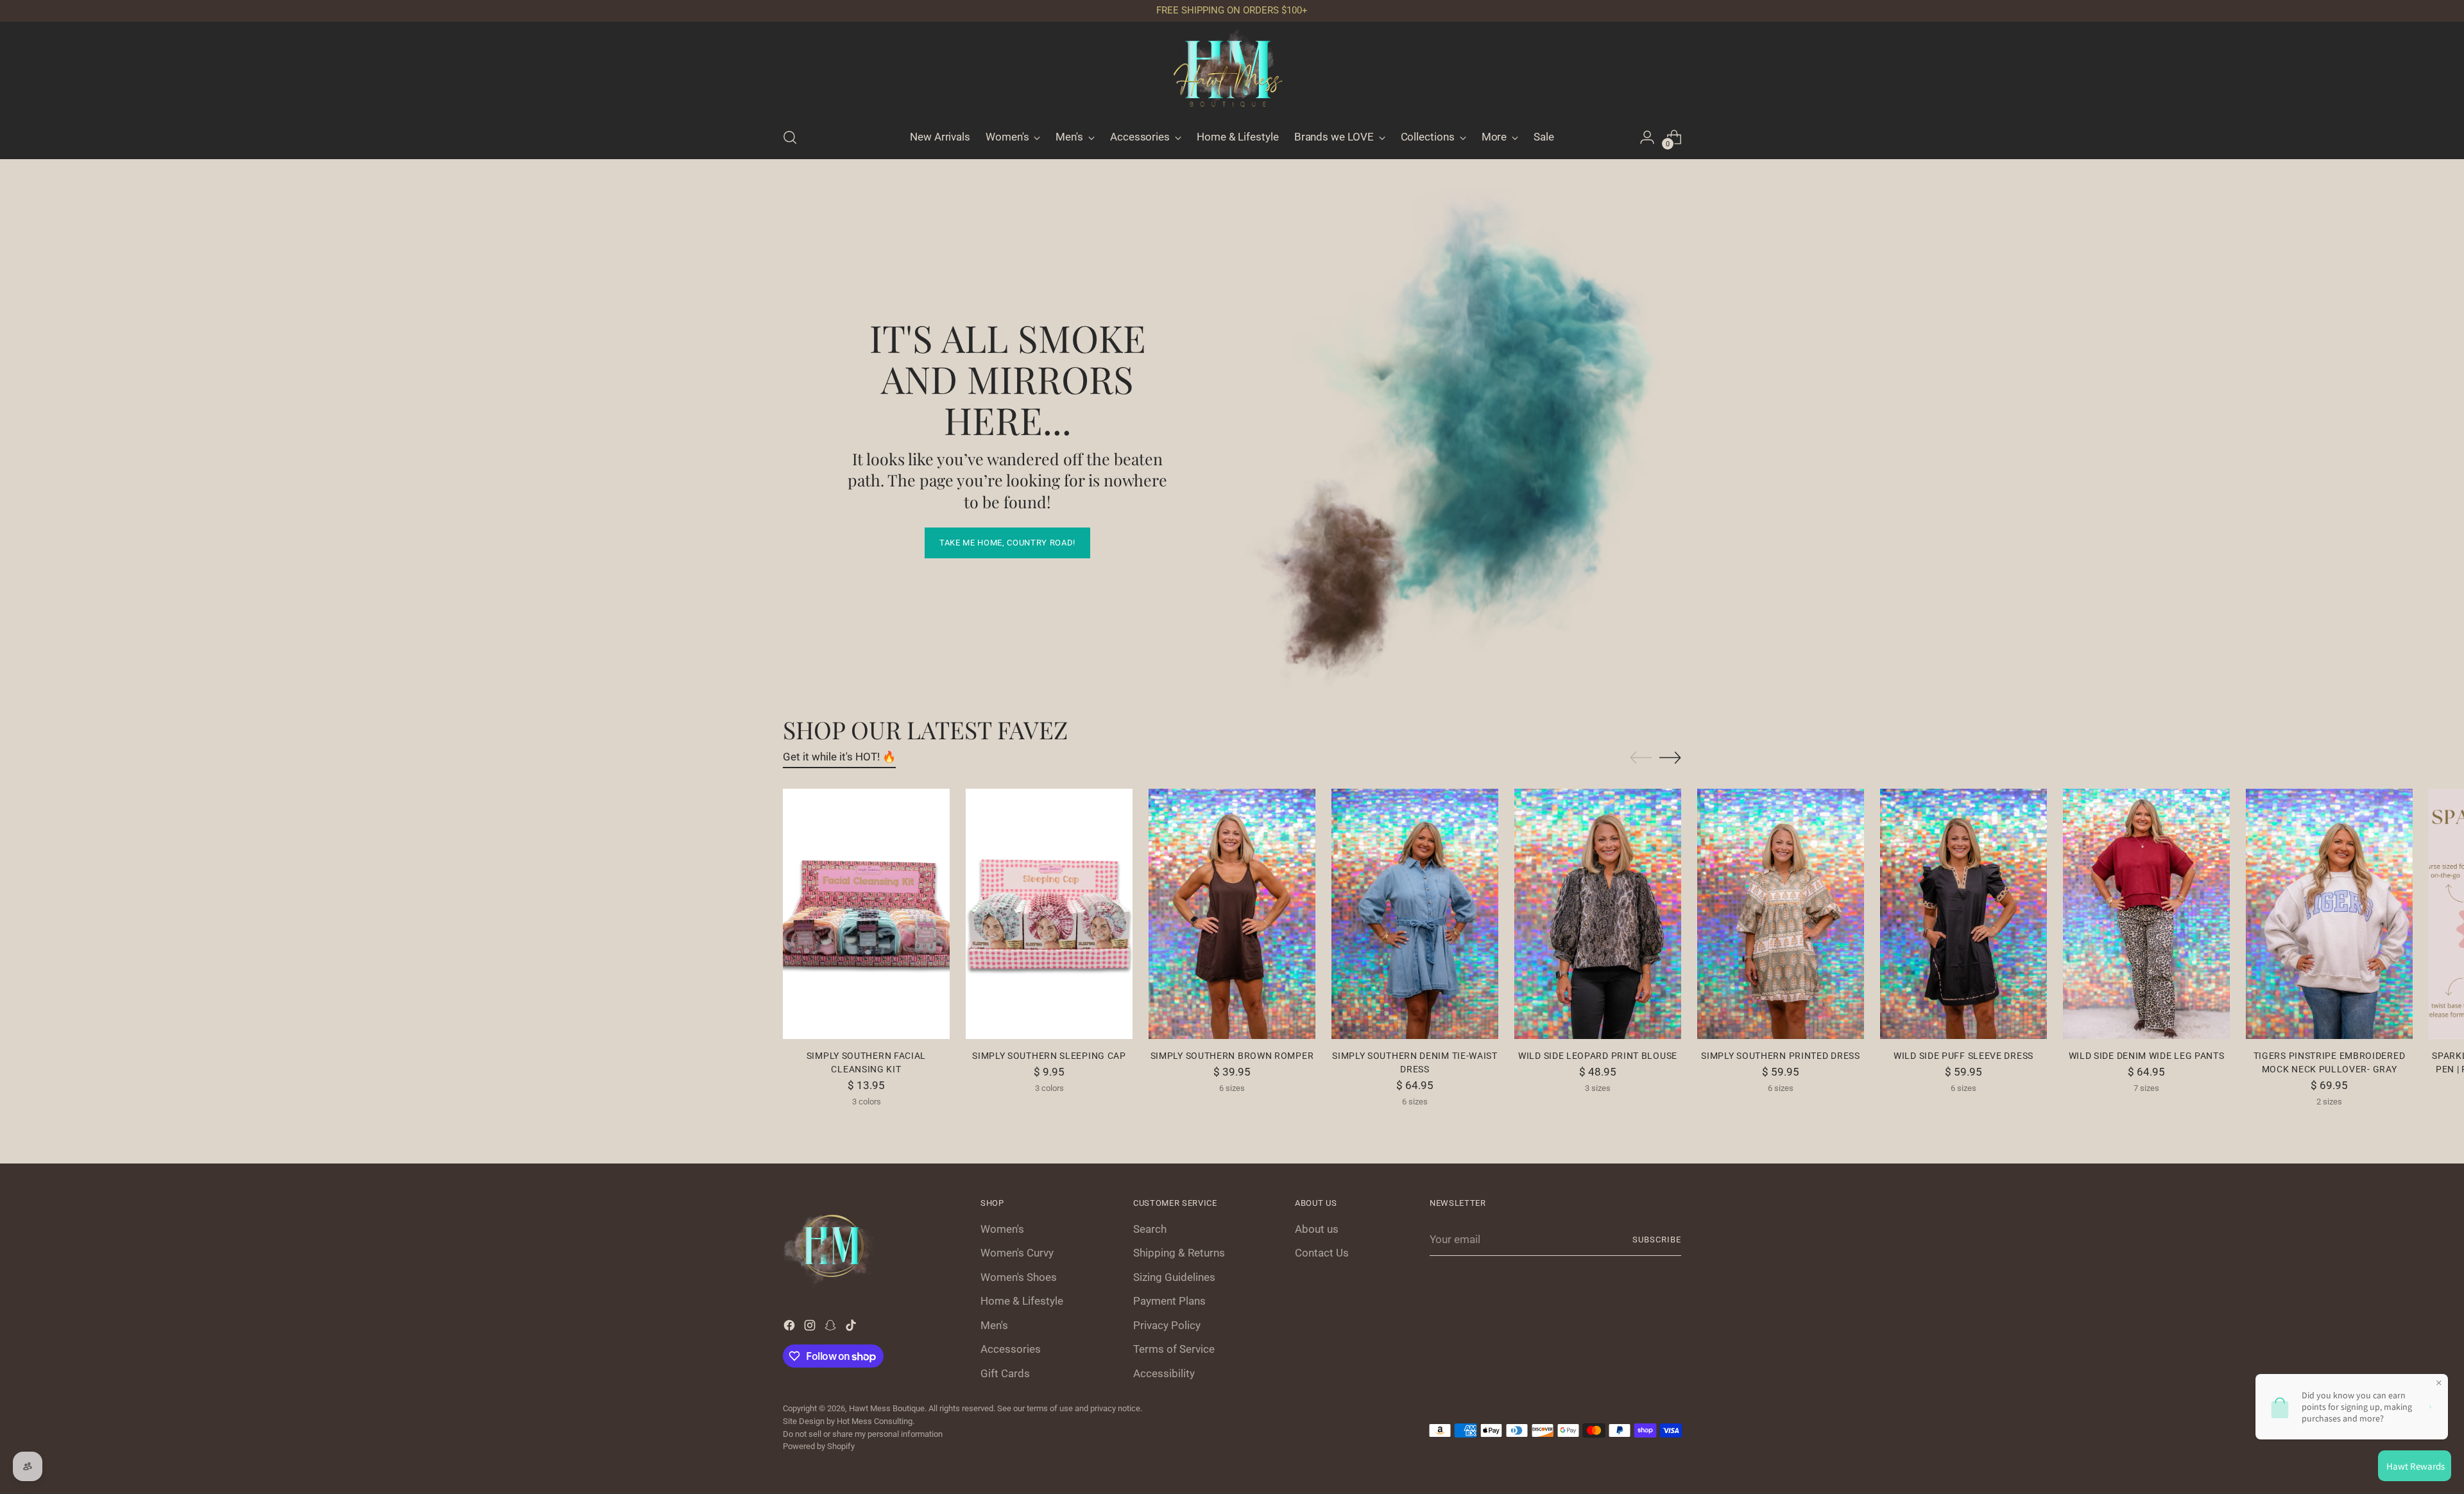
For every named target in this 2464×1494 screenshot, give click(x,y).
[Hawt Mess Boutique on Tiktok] (852, 1328)
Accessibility (1164, 1373)
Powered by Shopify (819, 1446)
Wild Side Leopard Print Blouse (1598, 1056)
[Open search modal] (790, 137)
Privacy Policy (1167, 1325)
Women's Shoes (1019, 1277)
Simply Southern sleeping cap (1049, 1056)
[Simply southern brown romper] (1232, 914)
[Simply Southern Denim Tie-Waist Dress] (1415, 914)
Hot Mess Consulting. (876, 1421)
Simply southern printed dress (1780, 1056)
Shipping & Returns (1179, 1253)
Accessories (1011, 1349)
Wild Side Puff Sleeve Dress (1964, 1056)
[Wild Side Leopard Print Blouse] (1598, 914)
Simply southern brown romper (1232, 1056)
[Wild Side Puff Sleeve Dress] (1964, 914)
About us (1317, 1229)
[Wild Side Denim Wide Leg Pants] (2146, 914)
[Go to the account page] (1647, 137)
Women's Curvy (1017, 1253)
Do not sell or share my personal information (863, 1434)
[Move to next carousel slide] (1670, 757)
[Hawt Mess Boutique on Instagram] (811, 1328)
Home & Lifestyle (1022, 1301)
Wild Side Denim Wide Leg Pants (2147, 1056)
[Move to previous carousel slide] (1641, 758)
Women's (1002, 1229)
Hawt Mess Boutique (887, 1408)
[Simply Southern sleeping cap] (1049, 914)
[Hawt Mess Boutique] (1232, 73)
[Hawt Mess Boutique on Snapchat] (832, 1328)
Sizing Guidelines (1174, 1277)
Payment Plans (1169, 1301)
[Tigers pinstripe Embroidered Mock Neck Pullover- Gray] (2329, 914)
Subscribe (1657, 1240)
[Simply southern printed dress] (1781, 914)
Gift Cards (1005, 1373)
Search (1150, 1229)
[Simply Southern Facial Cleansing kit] (866, 914)
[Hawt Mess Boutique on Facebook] (791, 1328)
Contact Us (1322, 1253)
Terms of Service (1174, 1349)
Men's (994, 1325)
